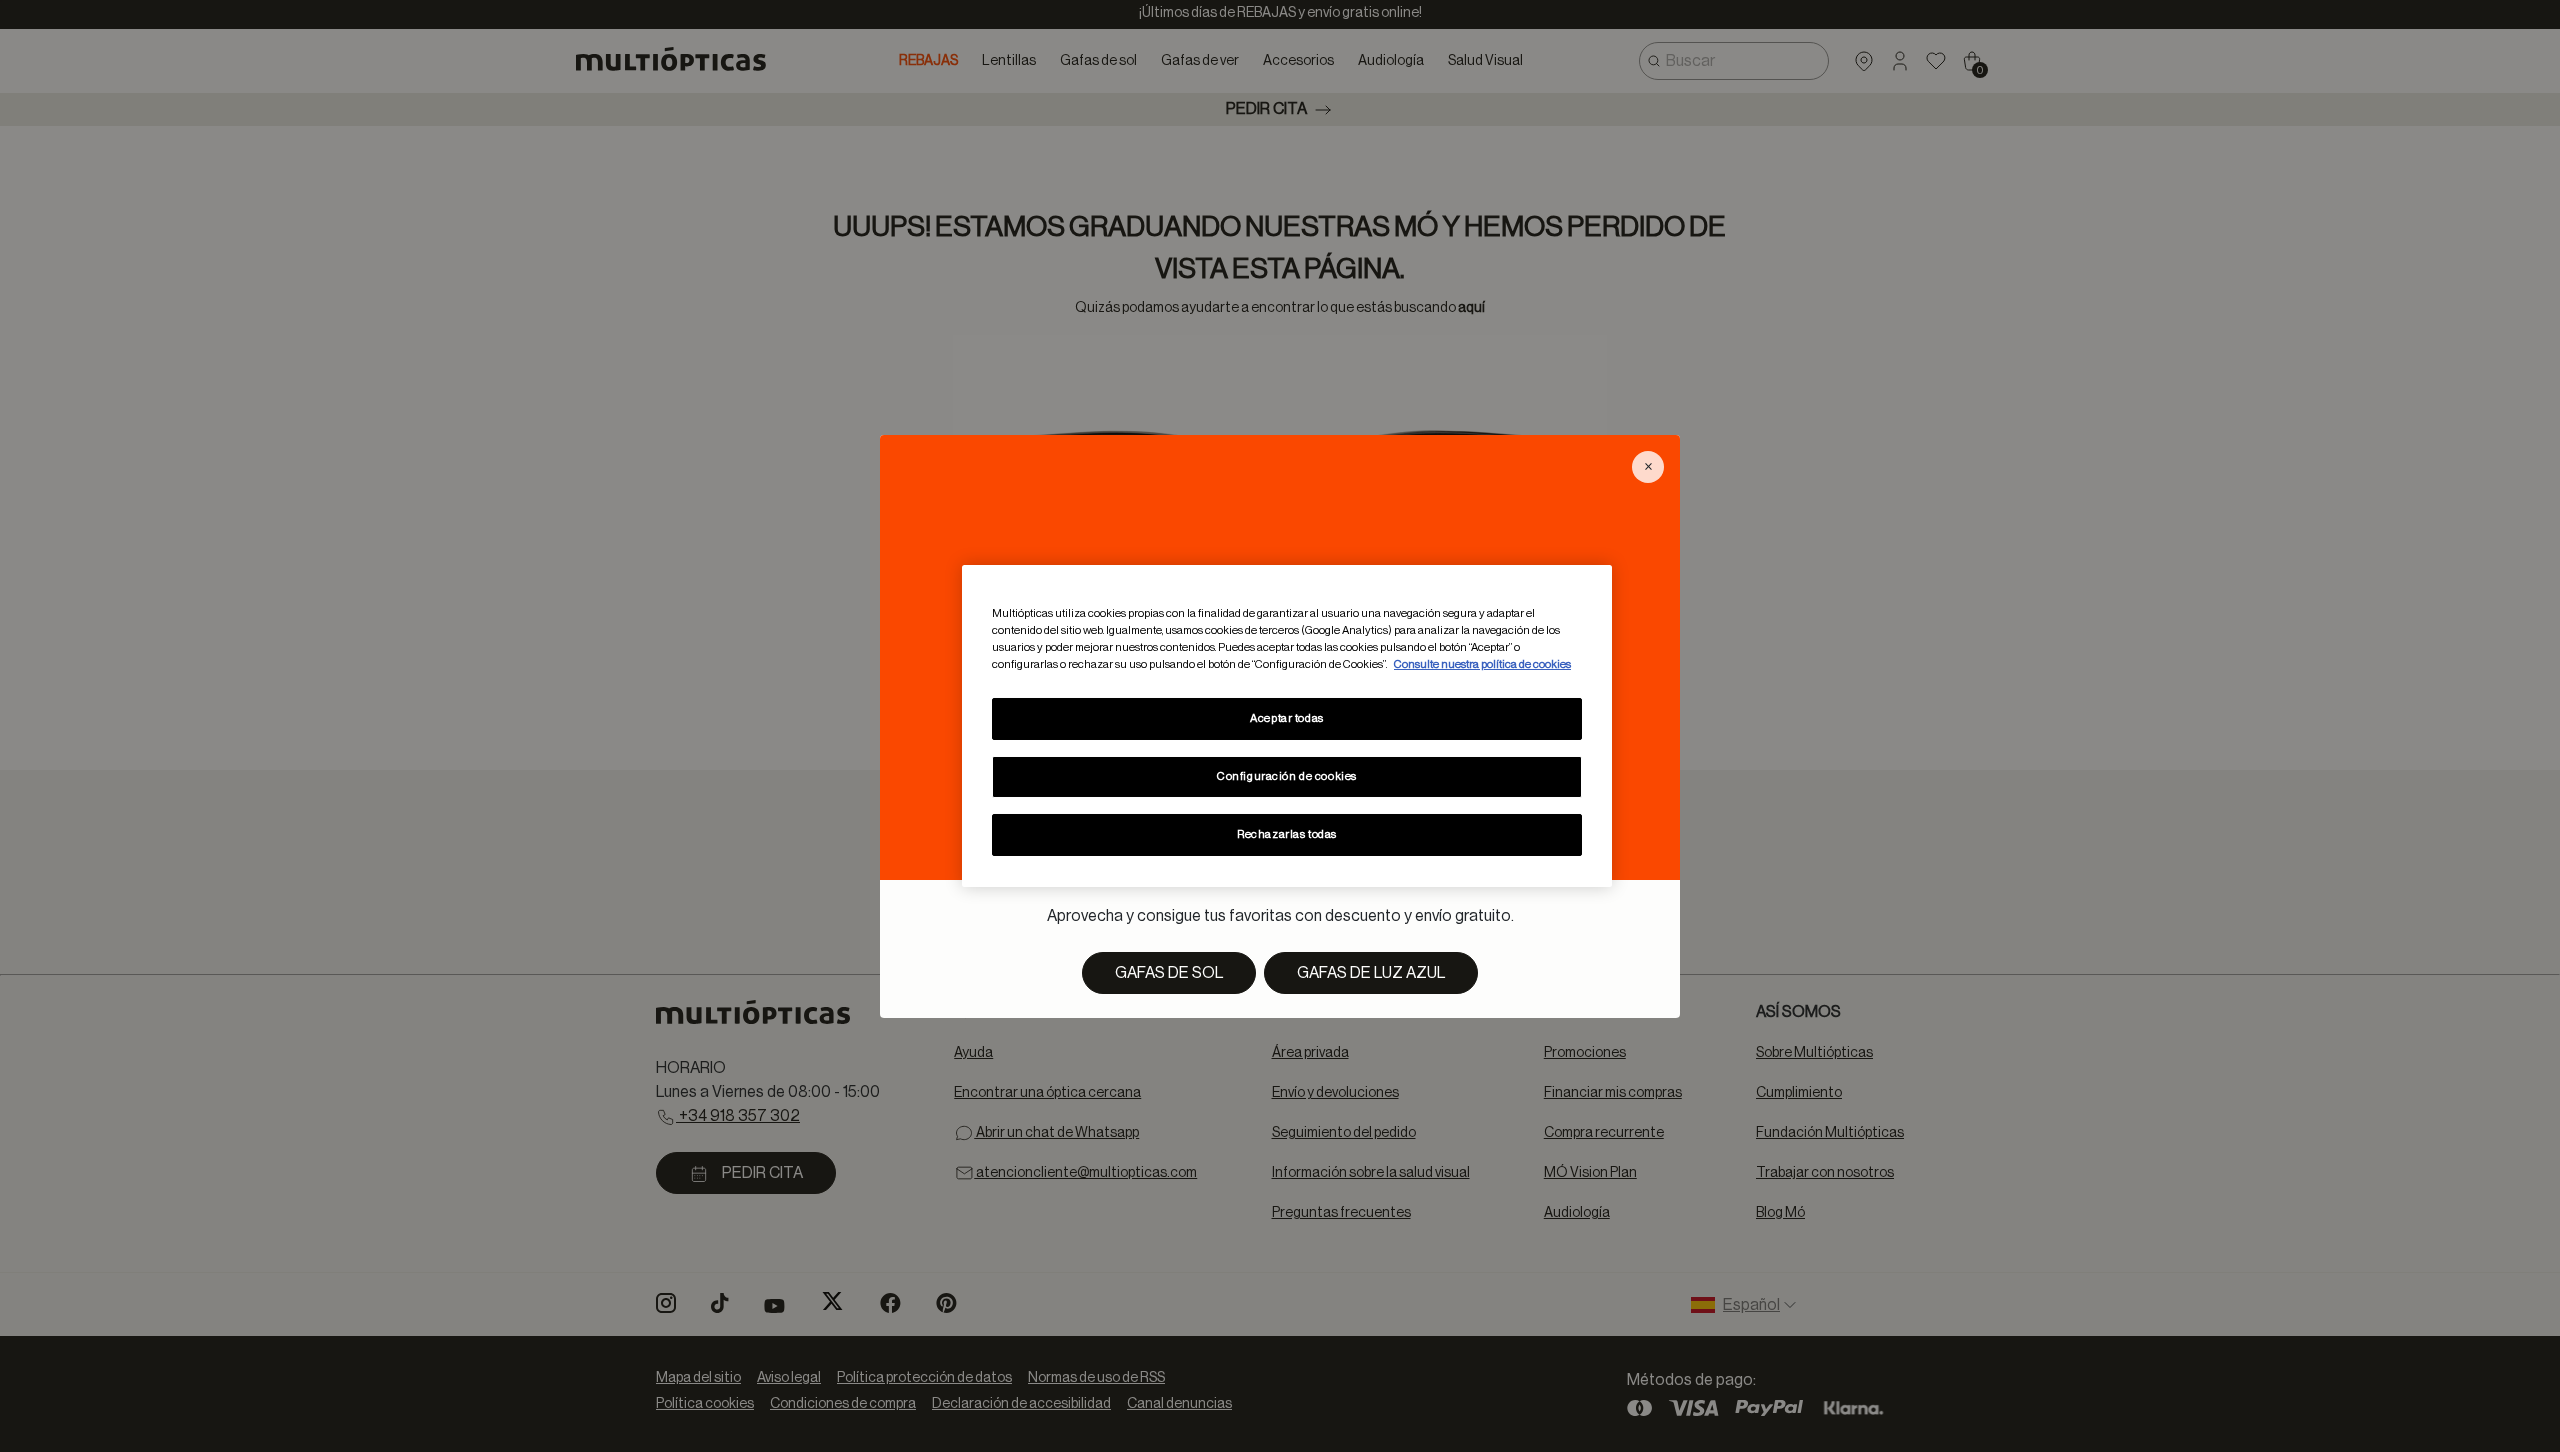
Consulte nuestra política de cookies (1482, 664)
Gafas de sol (1169, 973)
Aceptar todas (1286, 718)
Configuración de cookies (1287, 776)
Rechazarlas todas (1287, 834)
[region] (1287, 726)
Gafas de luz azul (1371, 973)
